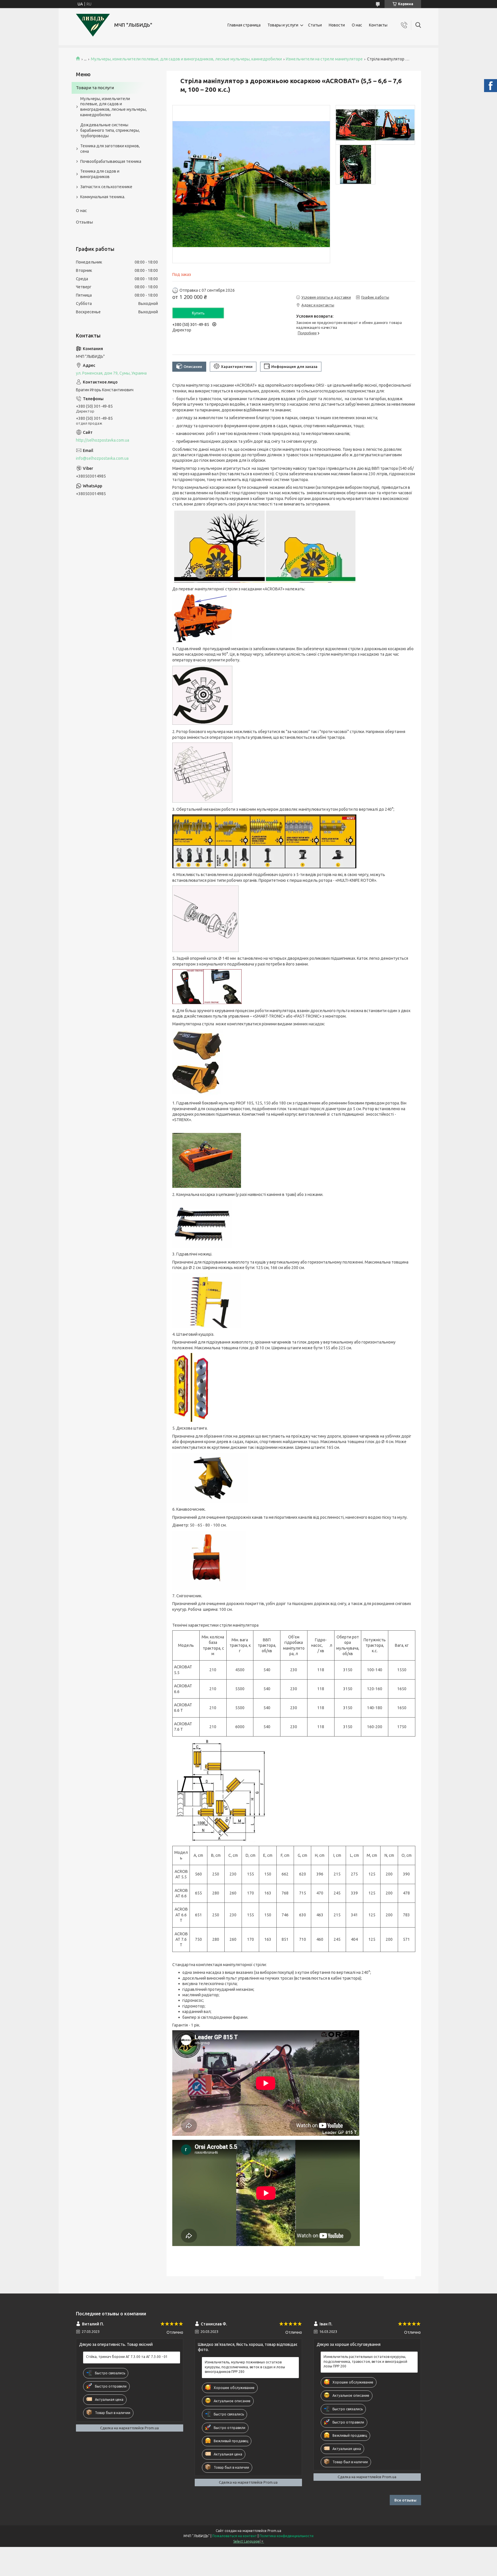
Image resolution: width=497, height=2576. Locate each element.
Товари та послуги (95, 88)
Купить (198, 313)
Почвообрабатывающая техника (111, 161)
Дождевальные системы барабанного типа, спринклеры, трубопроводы (110, 130)
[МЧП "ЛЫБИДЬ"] (93, 25)
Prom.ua (274, 2531)
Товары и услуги (283, 25)
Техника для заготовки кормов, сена (110, 149)
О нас (357, 25)
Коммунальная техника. (103, 197)
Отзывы (84, 222)
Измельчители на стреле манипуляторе (324, 59)
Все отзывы (405, 2500)
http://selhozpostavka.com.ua (103, 440)
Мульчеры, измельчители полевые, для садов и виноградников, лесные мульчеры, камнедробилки (186, 59)
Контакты (378, 25)
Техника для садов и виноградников (100, 174)
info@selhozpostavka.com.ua (102, 458)
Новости (337, 25)
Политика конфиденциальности (286, 2536)
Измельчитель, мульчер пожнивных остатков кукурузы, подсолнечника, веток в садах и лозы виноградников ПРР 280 (245, 2367)
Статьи (315, 25)
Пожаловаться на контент (235, 2536)
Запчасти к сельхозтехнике (106, 187)
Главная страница (244, 25)
